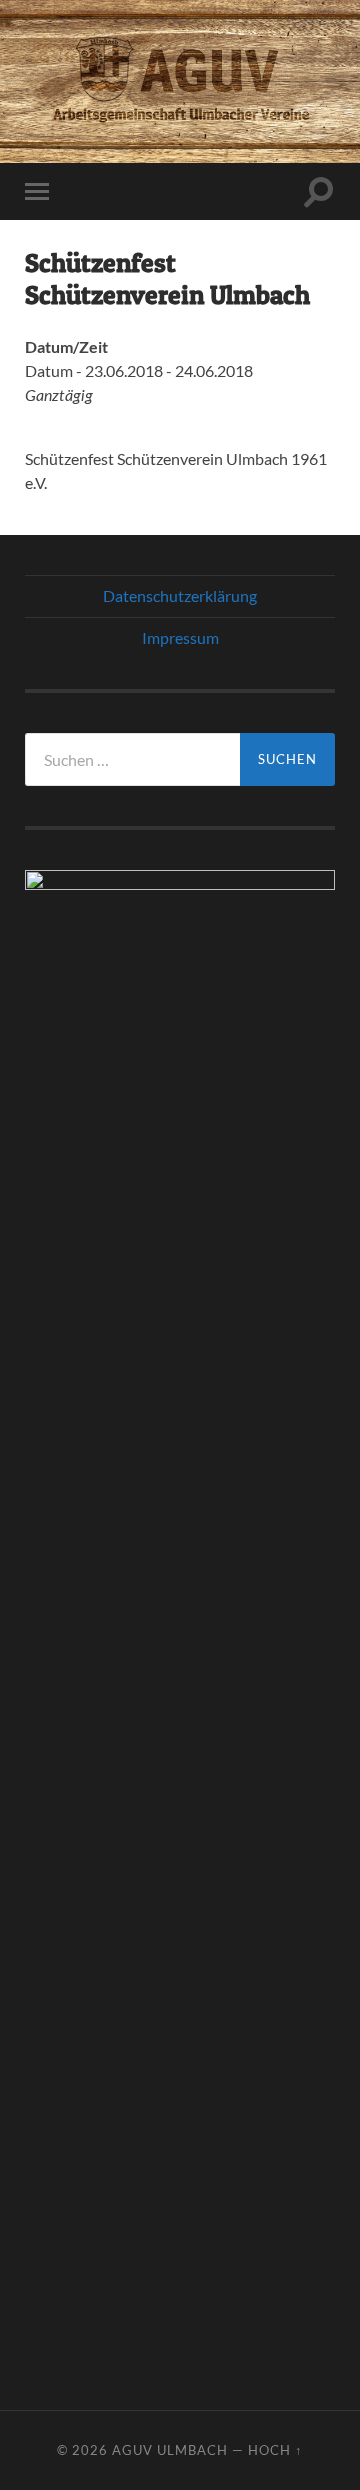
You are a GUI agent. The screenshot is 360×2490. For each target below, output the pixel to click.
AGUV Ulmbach (170, 2450)
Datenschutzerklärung (180, 595)
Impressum (180, 637)
